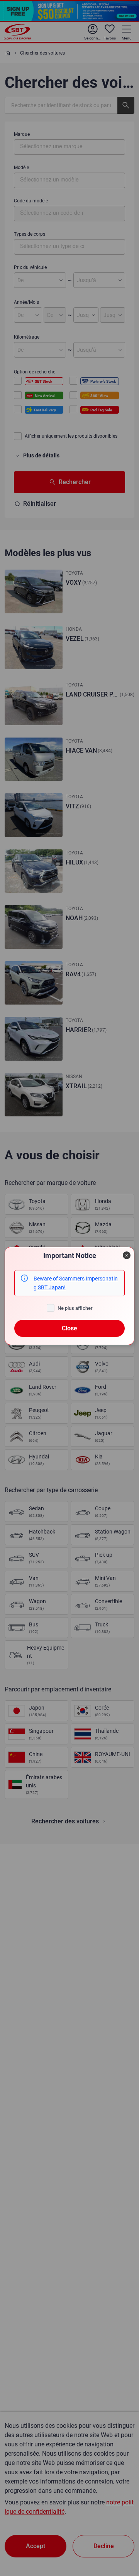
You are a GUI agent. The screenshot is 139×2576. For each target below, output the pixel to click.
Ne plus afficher (75, 1308)
